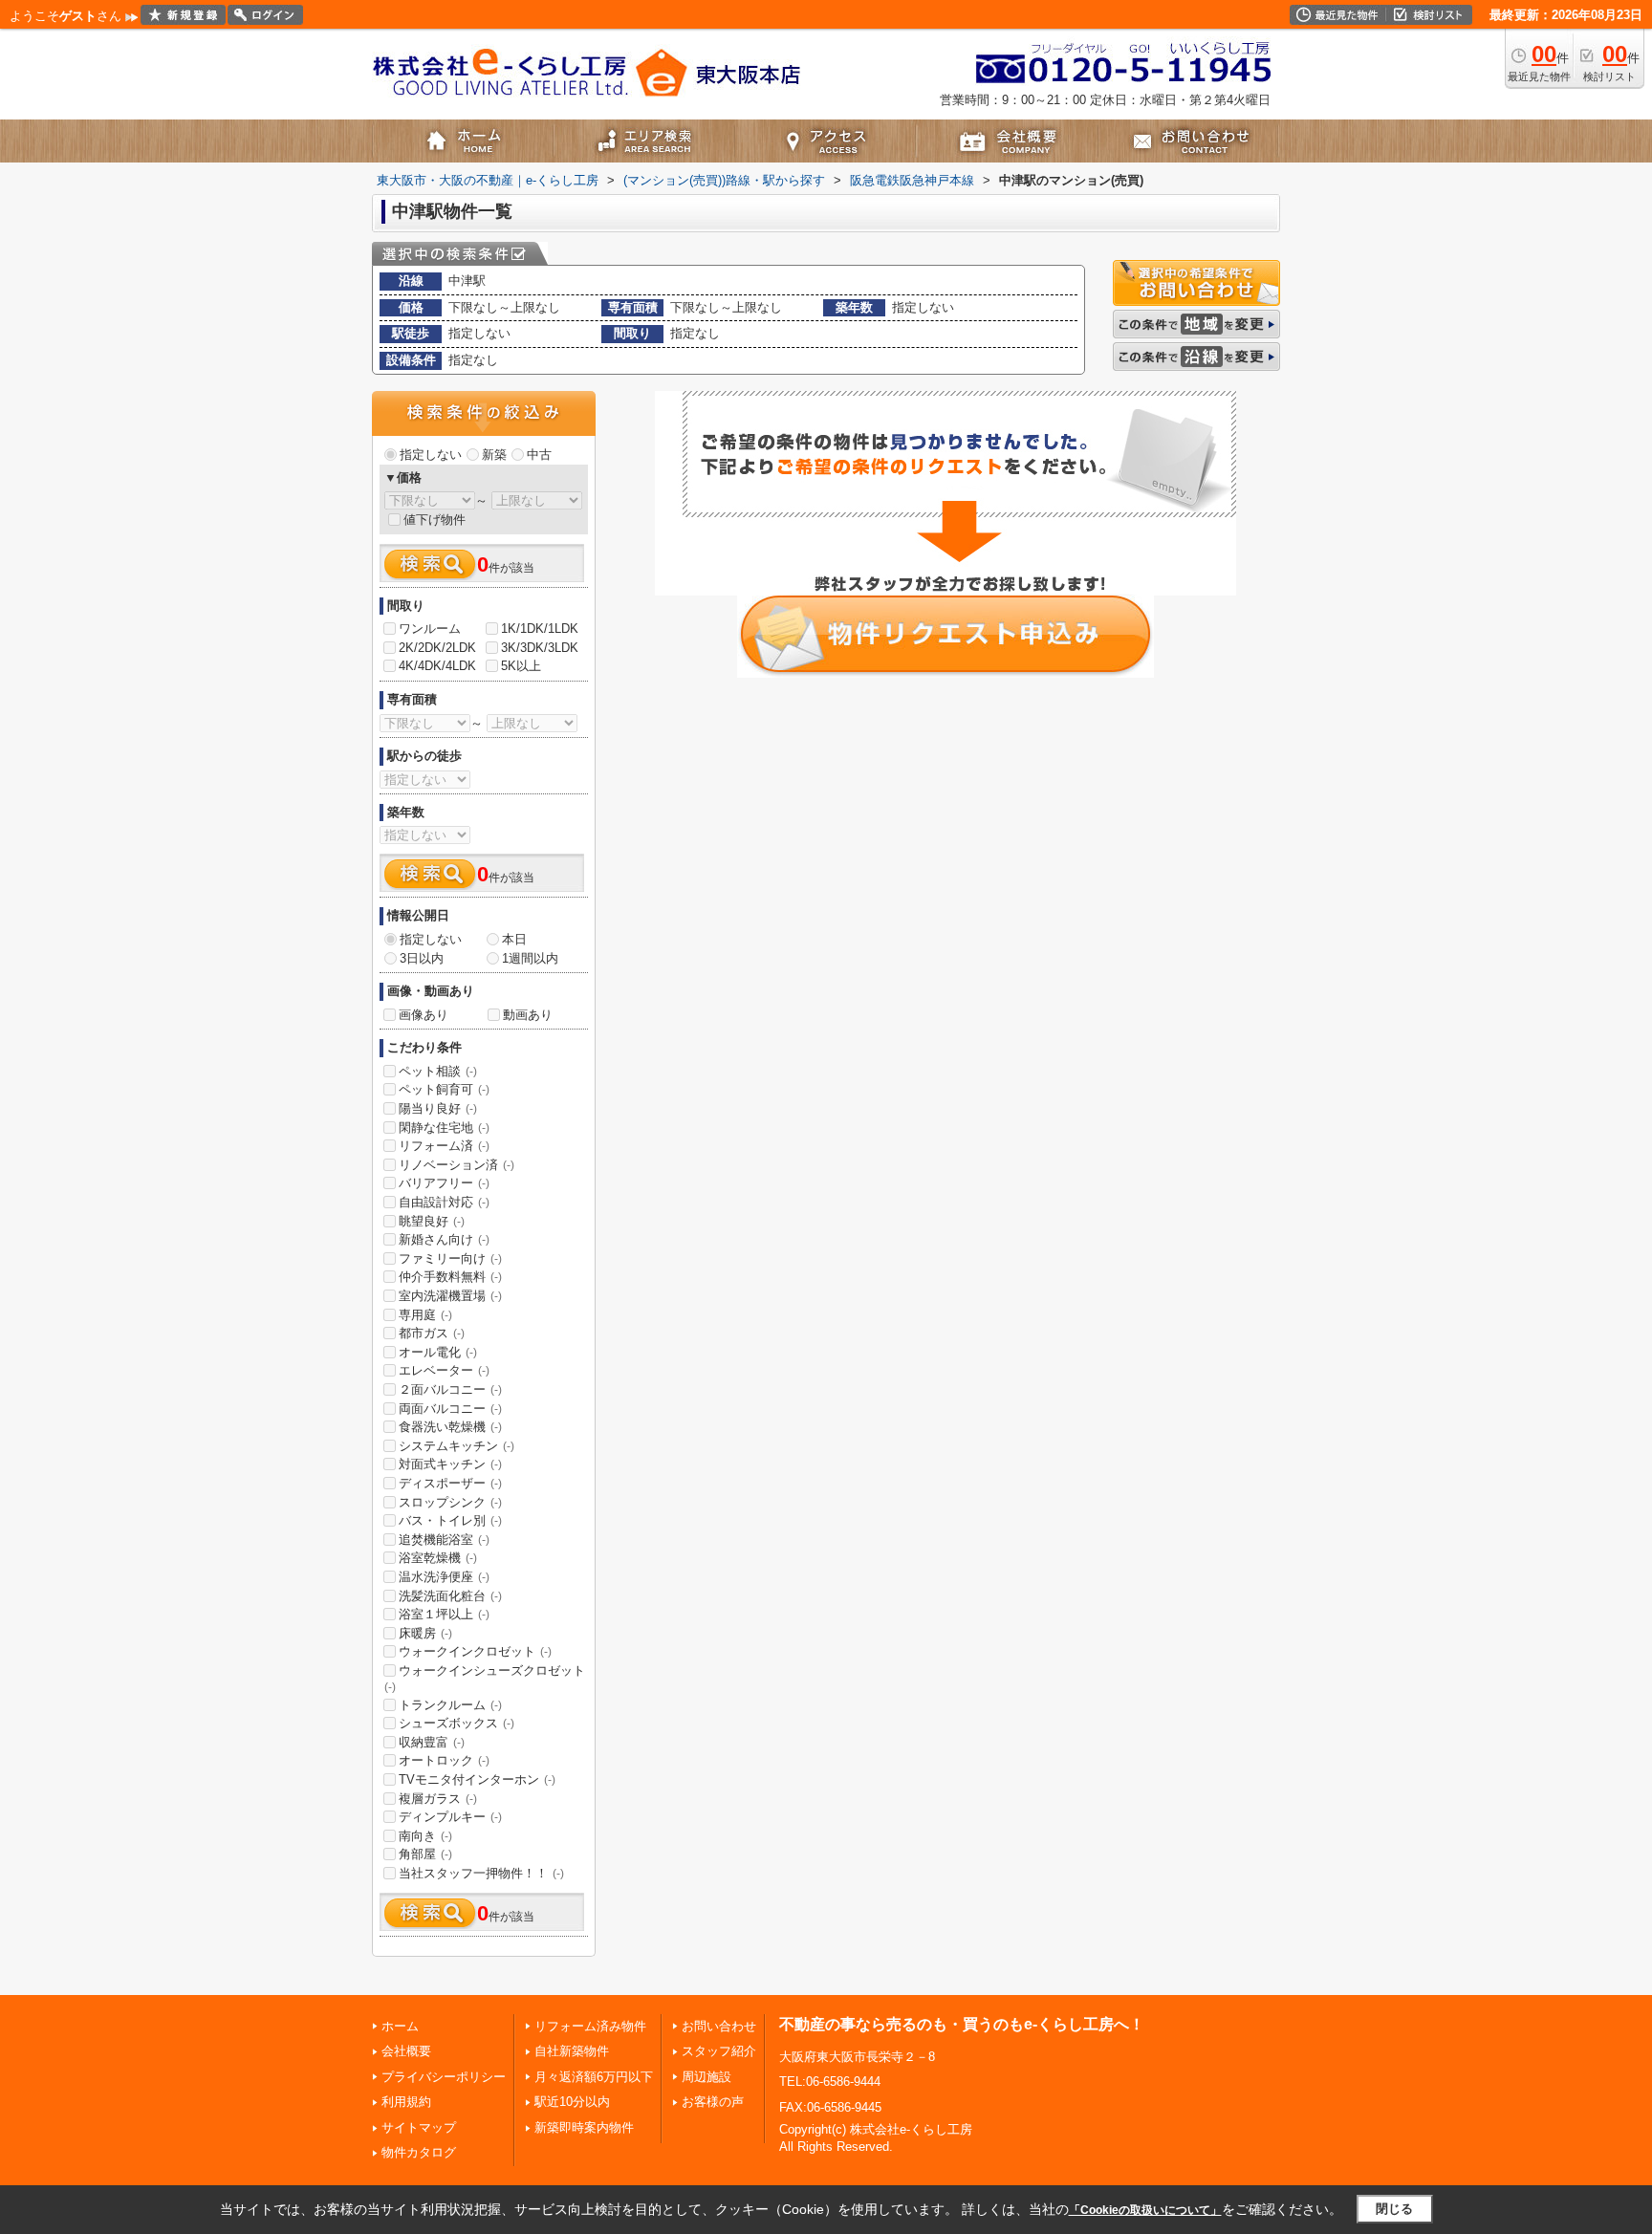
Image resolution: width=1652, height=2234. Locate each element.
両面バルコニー (450, 1409)
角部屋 (425, 1854)
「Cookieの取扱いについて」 (1145, 2210)
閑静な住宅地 (444, 1128)
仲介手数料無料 (450, 1277)
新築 (494, 455)
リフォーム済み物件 (590, 2026)
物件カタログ (419, 2152)
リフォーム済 (444, 1146)
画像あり (424, 1015)
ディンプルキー (450, 1817)
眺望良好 (432, 1221)
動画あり (528, 1015)
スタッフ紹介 (719, 2051)
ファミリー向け (450, 1258)
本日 (514, 939)
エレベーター (444, 1370)
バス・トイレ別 (450, 1520)
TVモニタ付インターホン (477, 1779)
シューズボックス (456, 1723)
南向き (425, 1836)
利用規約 (406, 2102)
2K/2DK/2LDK (437, 648)
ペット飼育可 (444, 1089)
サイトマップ (419, 2127)
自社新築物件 (572, 2051)
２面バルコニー (450, 1389)
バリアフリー (444, 1183)
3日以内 (422, 958)
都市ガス (432, 1333)
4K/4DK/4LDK (437, 666)
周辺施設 (706, 2077)
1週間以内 (530, 958)
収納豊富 (432, 1742)
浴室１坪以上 (444, 1614)
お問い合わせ (719, 2026)
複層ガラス (438, 1799)
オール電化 (438, 1352)
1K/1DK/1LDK (540, 629)
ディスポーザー (450, 1483)
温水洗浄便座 (444, 1577)
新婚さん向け (444, 1239)
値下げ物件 (435, 520)
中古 (539, 455)
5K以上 (521, 666)
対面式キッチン (450, 1464)
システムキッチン (456, 1446)
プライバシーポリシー (444, 2077)
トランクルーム (450, 1705)
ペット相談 (438, 1071)
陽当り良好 (438, 1108)
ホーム (400, 2026)
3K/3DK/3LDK (540, 648)
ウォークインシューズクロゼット (485, 1679)
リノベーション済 (456, 1165)
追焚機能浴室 (444, 1540)
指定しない (431, 455)
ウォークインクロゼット (475, 1651)
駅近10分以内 (572, 2102)
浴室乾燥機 (438, 1558)
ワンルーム (430, 629)
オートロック (444, 1760)
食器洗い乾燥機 (450, 1427)
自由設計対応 (444, 1202)
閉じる (1394, 2209)
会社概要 (406, 2051)
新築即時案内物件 (584, 2127)
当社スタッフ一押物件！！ (481, 1873)
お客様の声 (713, 2102)
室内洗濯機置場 (450, 1296)
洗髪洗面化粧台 (450, 1596)
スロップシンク (450, 1502)
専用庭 (425, 1315)
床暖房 (425, 1633)
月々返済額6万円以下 (594, 2077)
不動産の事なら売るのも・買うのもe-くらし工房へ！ (962, 2024)
